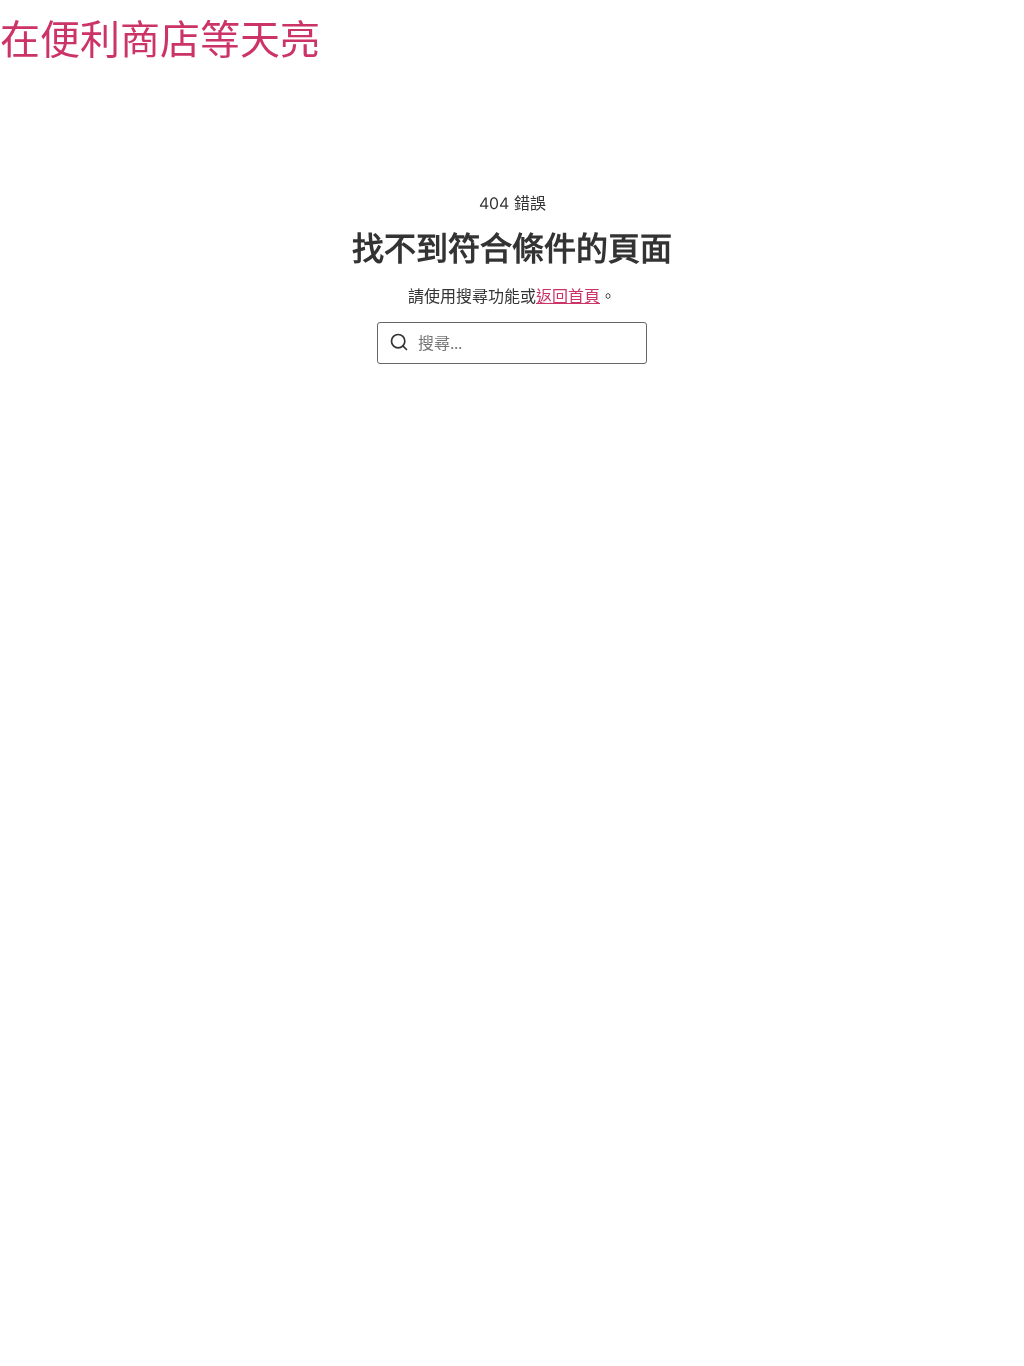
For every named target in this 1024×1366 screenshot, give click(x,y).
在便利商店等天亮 (160, 39)
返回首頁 (568, 296)
